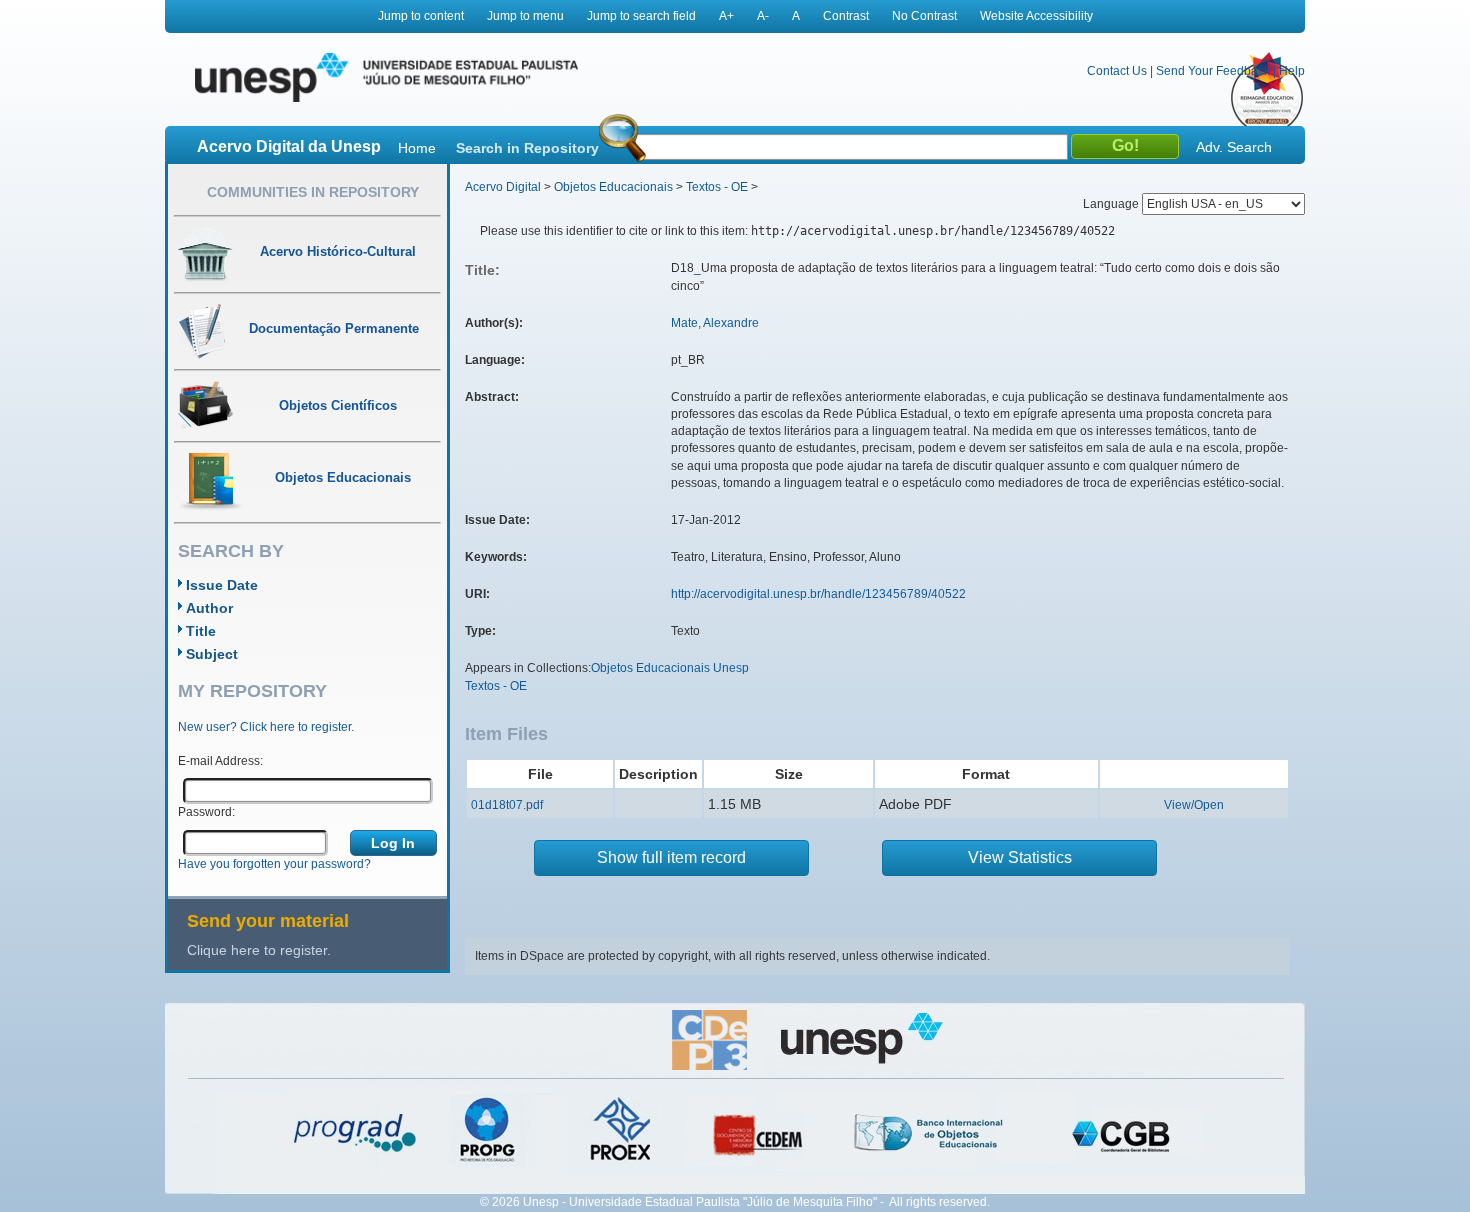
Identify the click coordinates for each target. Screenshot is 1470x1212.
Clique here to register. (259, 950)
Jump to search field (641, 16)
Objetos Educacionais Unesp (670, 668)
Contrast (846, 16)
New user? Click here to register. (266, 727)
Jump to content (421, 16)
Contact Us (1117, 71)
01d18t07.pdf (507, 805)
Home (417, 148)
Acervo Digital (503, 187)
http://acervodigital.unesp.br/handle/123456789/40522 (818, 594)
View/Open (1194, 805)
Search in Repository (527, 148)
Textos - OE (717, 187)
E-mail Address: (220, 761)
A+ (726, 16)
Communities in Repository (313, 192)
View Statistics (1020, 857)
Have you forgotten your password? (274, 864)
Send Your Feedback (1213, 71)
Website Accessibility (1036, 16)
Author (209, 608)
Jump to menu (525, 16)
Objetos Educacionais (613, 187)
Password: (206, 812)
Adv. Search (1234, 147)
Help (1292, 71)
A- (763, 16)
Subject (212, 654)
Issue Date (222, 585)
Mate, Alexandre (715, 323)
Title (201, 631)
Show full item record (671, 857)
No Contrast (924, 16)
